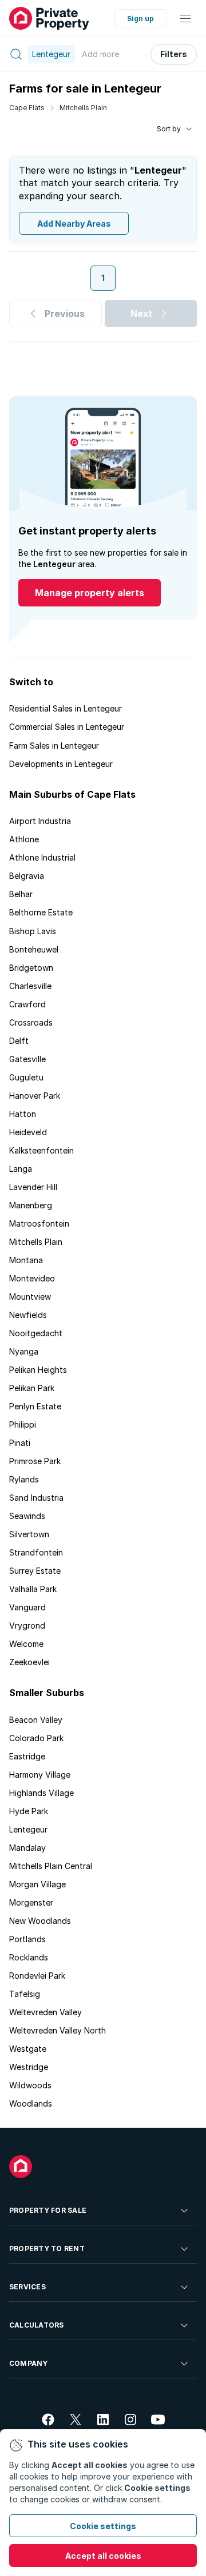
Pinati (20, 1443)
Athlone (24, 839)
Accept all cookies (103, 2556)
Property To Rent (47, 2249)
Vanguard (27, 1607)
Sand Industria (36, 1498)
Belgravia (27, 876)
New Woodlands (40, 1921)
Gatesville (27, 1059)
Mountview (30, 1297)
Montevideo (32, 1278)
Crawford (27, 1004)
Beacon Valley (36, 1720)
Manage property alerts (90, 593)
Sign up (140, 19)
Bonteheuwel (34, 949)
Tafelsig (25, 1994)
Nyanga (24, 1351)
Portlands (27, 1939)
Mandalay (27, 1848)
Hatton (23, 1114)
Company (29, 2363)
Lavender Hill (33, 1187)
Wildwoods (30, 2085)
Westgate (28, 2049)
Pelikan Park (32, 1388)
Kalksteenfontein (41, 1150)
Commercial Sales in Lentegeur (67, 727)
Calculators (37, 2325)
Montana (26, 1260)
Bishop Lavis (33, 931)
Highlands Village (41, 1793)
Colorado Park (36, 1738)
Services (27, 2287)
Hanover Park (35, 1096)
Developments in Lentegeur (61, 764)
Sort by (169, 129)
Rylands (24, 1479)
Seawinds (27, 1516)
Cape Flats (27, 108)
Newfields (28, 1315)
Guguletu (26, 1077)
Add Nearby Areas (74, 224)
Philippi (23, 1424)
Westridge (29, 2067)
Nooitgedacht (36, 1333)
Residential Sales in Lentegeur (66, 708)
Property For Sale (48, 2210)
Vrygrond (27, 1625)
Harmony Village (40, 1775)
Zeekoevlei (29, 1662)
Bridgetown (31, 968)
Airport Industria (40, 821)
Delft (19, 1041)
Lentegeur (28, 1829)
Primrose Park (35, 1461)
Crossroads (31, 1022)
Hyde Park (29, 1811)
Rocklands (29, 1957)
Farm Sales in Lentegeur (54, 746)
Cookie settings (103, 2526)
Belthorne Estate (41, 912)
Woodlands (31, 2103)
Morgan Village (37, 1884)
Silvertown (29, 1534)
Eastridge (27, 1756)
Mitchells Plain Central (51, 1866)
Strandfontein (36, 1552)
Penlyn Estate (35, 1406)
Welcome (26, 1644)
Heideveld (28, 1132)
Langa (21, 1169)
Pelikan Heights (38, 1370)
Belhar (21, 894)
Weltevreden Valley (45, 2012)
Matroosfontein (39, 1223)
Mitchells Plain (83, 108)
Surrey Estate (35, 1571)
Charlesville (30, 986)
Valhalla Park (33, 1589)
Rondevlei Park (37, 1976)
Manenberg (31, 1205)
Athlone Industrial (42, 857)
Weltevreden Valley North (58, 2030)
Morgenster (31, 1902)
